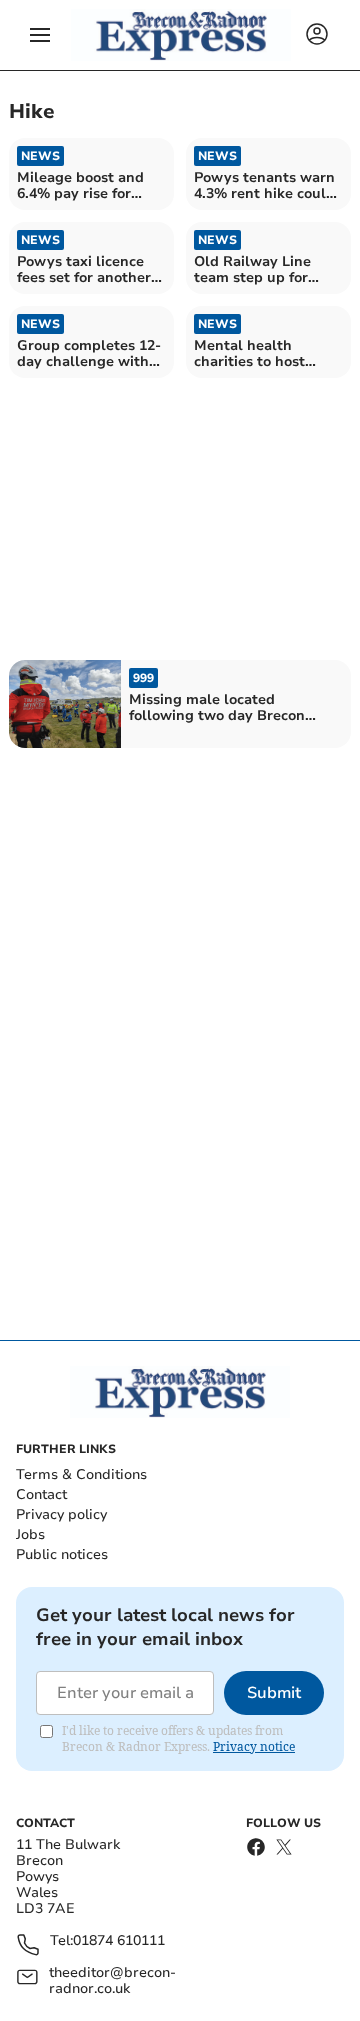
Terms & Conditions (81, 1474)
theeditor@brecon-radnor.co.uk (112, 1981)
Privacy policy (61, 1514)
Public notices (62, 1554)
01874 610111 (119, 1941)
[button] (40, 35)
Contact (41, 1494)
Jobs (30, 1534)
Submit (274, 1693)
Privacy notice (254, 1746)
